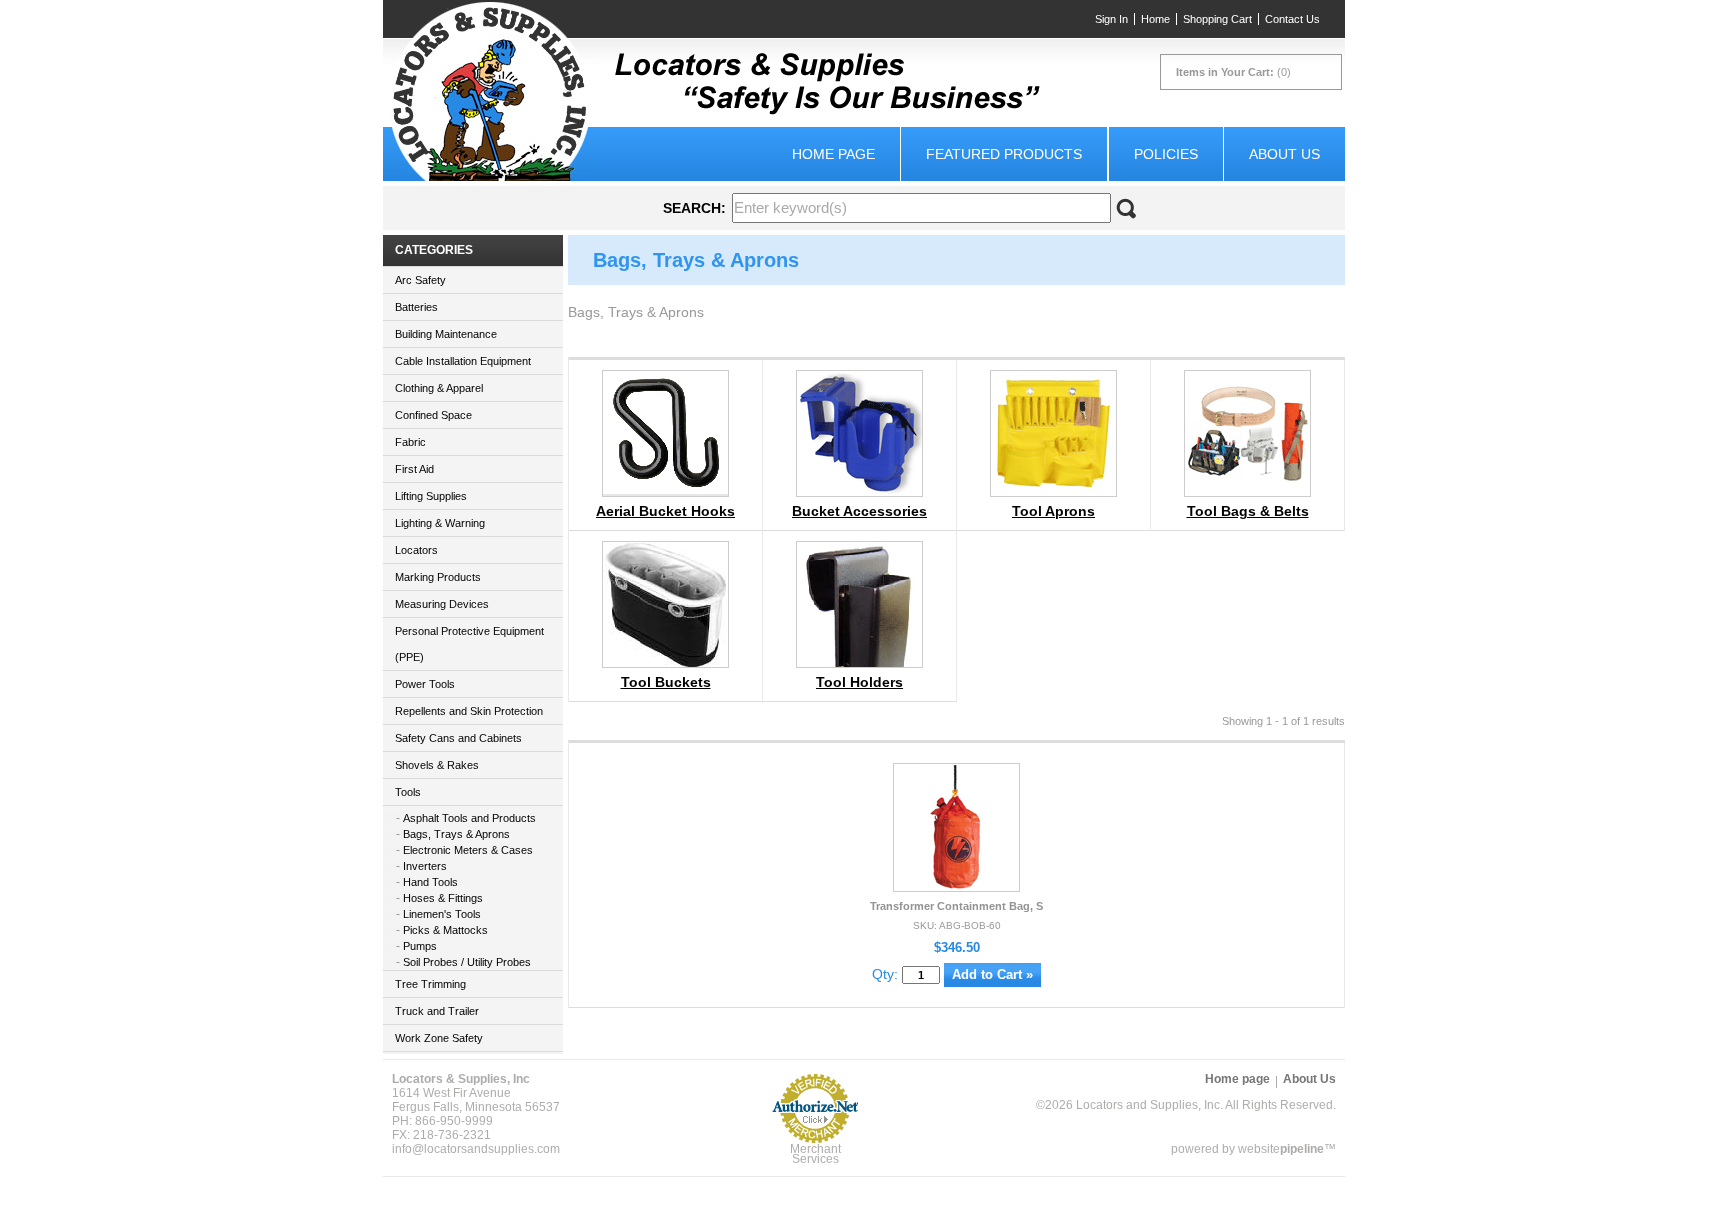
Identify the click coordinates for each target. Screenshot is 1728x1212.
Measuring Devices (442, 604)
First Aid (414, 469)
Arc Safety (420, 280)
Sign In (1111, 19)
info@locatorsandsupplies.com (476, 1149)
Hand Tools (430, 882)
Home (1155, 19)
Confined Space (433, 415)
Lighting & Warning (440, 523)
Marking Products (438, 577)
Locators (416, 550)
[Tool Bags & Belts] (1247, 491)
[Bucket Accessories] (859, 491)
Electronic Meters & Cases (468, 850)
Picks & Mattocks (445, 930)
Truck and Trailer (437, 1011)
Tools (408, 792)
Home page (833, 154)
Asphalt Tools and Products (469, 818)
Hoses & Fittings (443, 898)
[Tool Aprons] (1053, 491)
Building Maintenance (446, 334)
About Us (1284, 154)
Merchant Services (815, 1154)
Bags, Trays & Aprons (456, 834)
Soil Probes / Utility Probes (467, 962)
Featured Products (1004, 154)
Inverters (425, 866)
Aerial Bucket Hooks (665, 511)
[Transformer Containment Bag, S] (957, 886)
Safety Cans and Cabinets (458, 738)
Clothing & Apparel (439, 388)
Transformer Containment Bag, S (956, 906)
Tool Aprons (1053, 511)
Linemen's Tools (442, 914)
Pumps (420, 946)
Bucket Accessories (859, 511)
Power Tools (425, 684)
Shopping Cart (1217, 19)
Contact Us (1292, 19)
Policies (1166, 154)
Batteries (416, 307)
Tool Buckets (666, 682)
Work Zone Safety (439, 1038)
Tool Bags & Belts (1248, 511)
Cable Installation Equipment (463, 361)
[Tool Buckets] (665, 665)
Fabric (410, 442)
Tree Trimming (430, 984)
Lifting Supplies (431, 496)
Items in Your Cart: (1225, 72)
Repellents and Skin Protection (469, 711)
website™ (1287, 1149)
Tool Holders (859, 682)
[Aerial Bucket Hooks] (665, 489)
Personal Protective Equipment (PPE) (469, 644)
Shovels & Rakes (437, 765)
